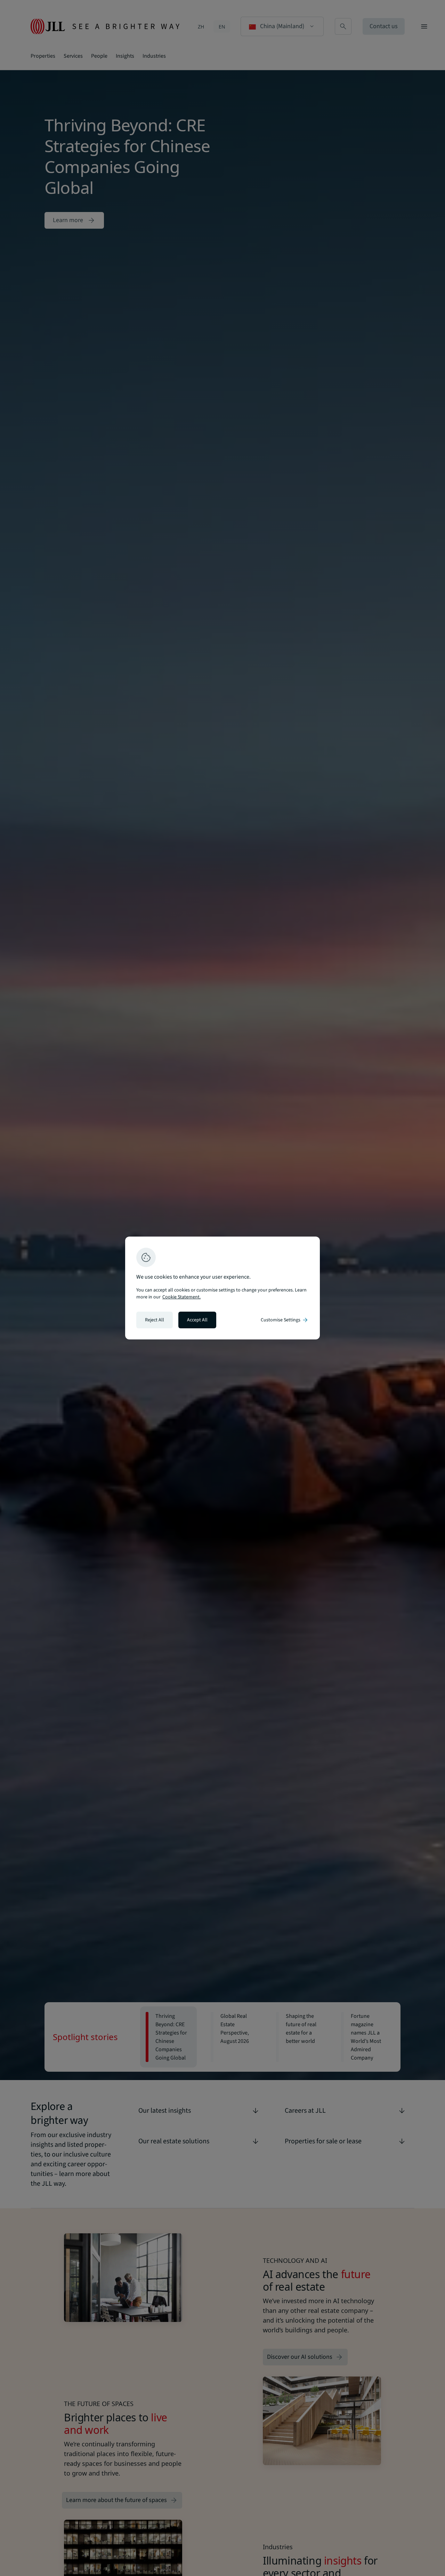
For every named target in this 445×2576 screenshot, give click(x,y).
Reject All (155, 1320)
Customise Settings (285, 1320)
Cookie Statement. (181, 1297)
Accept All (197, 1320)
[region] (222, 1288)
